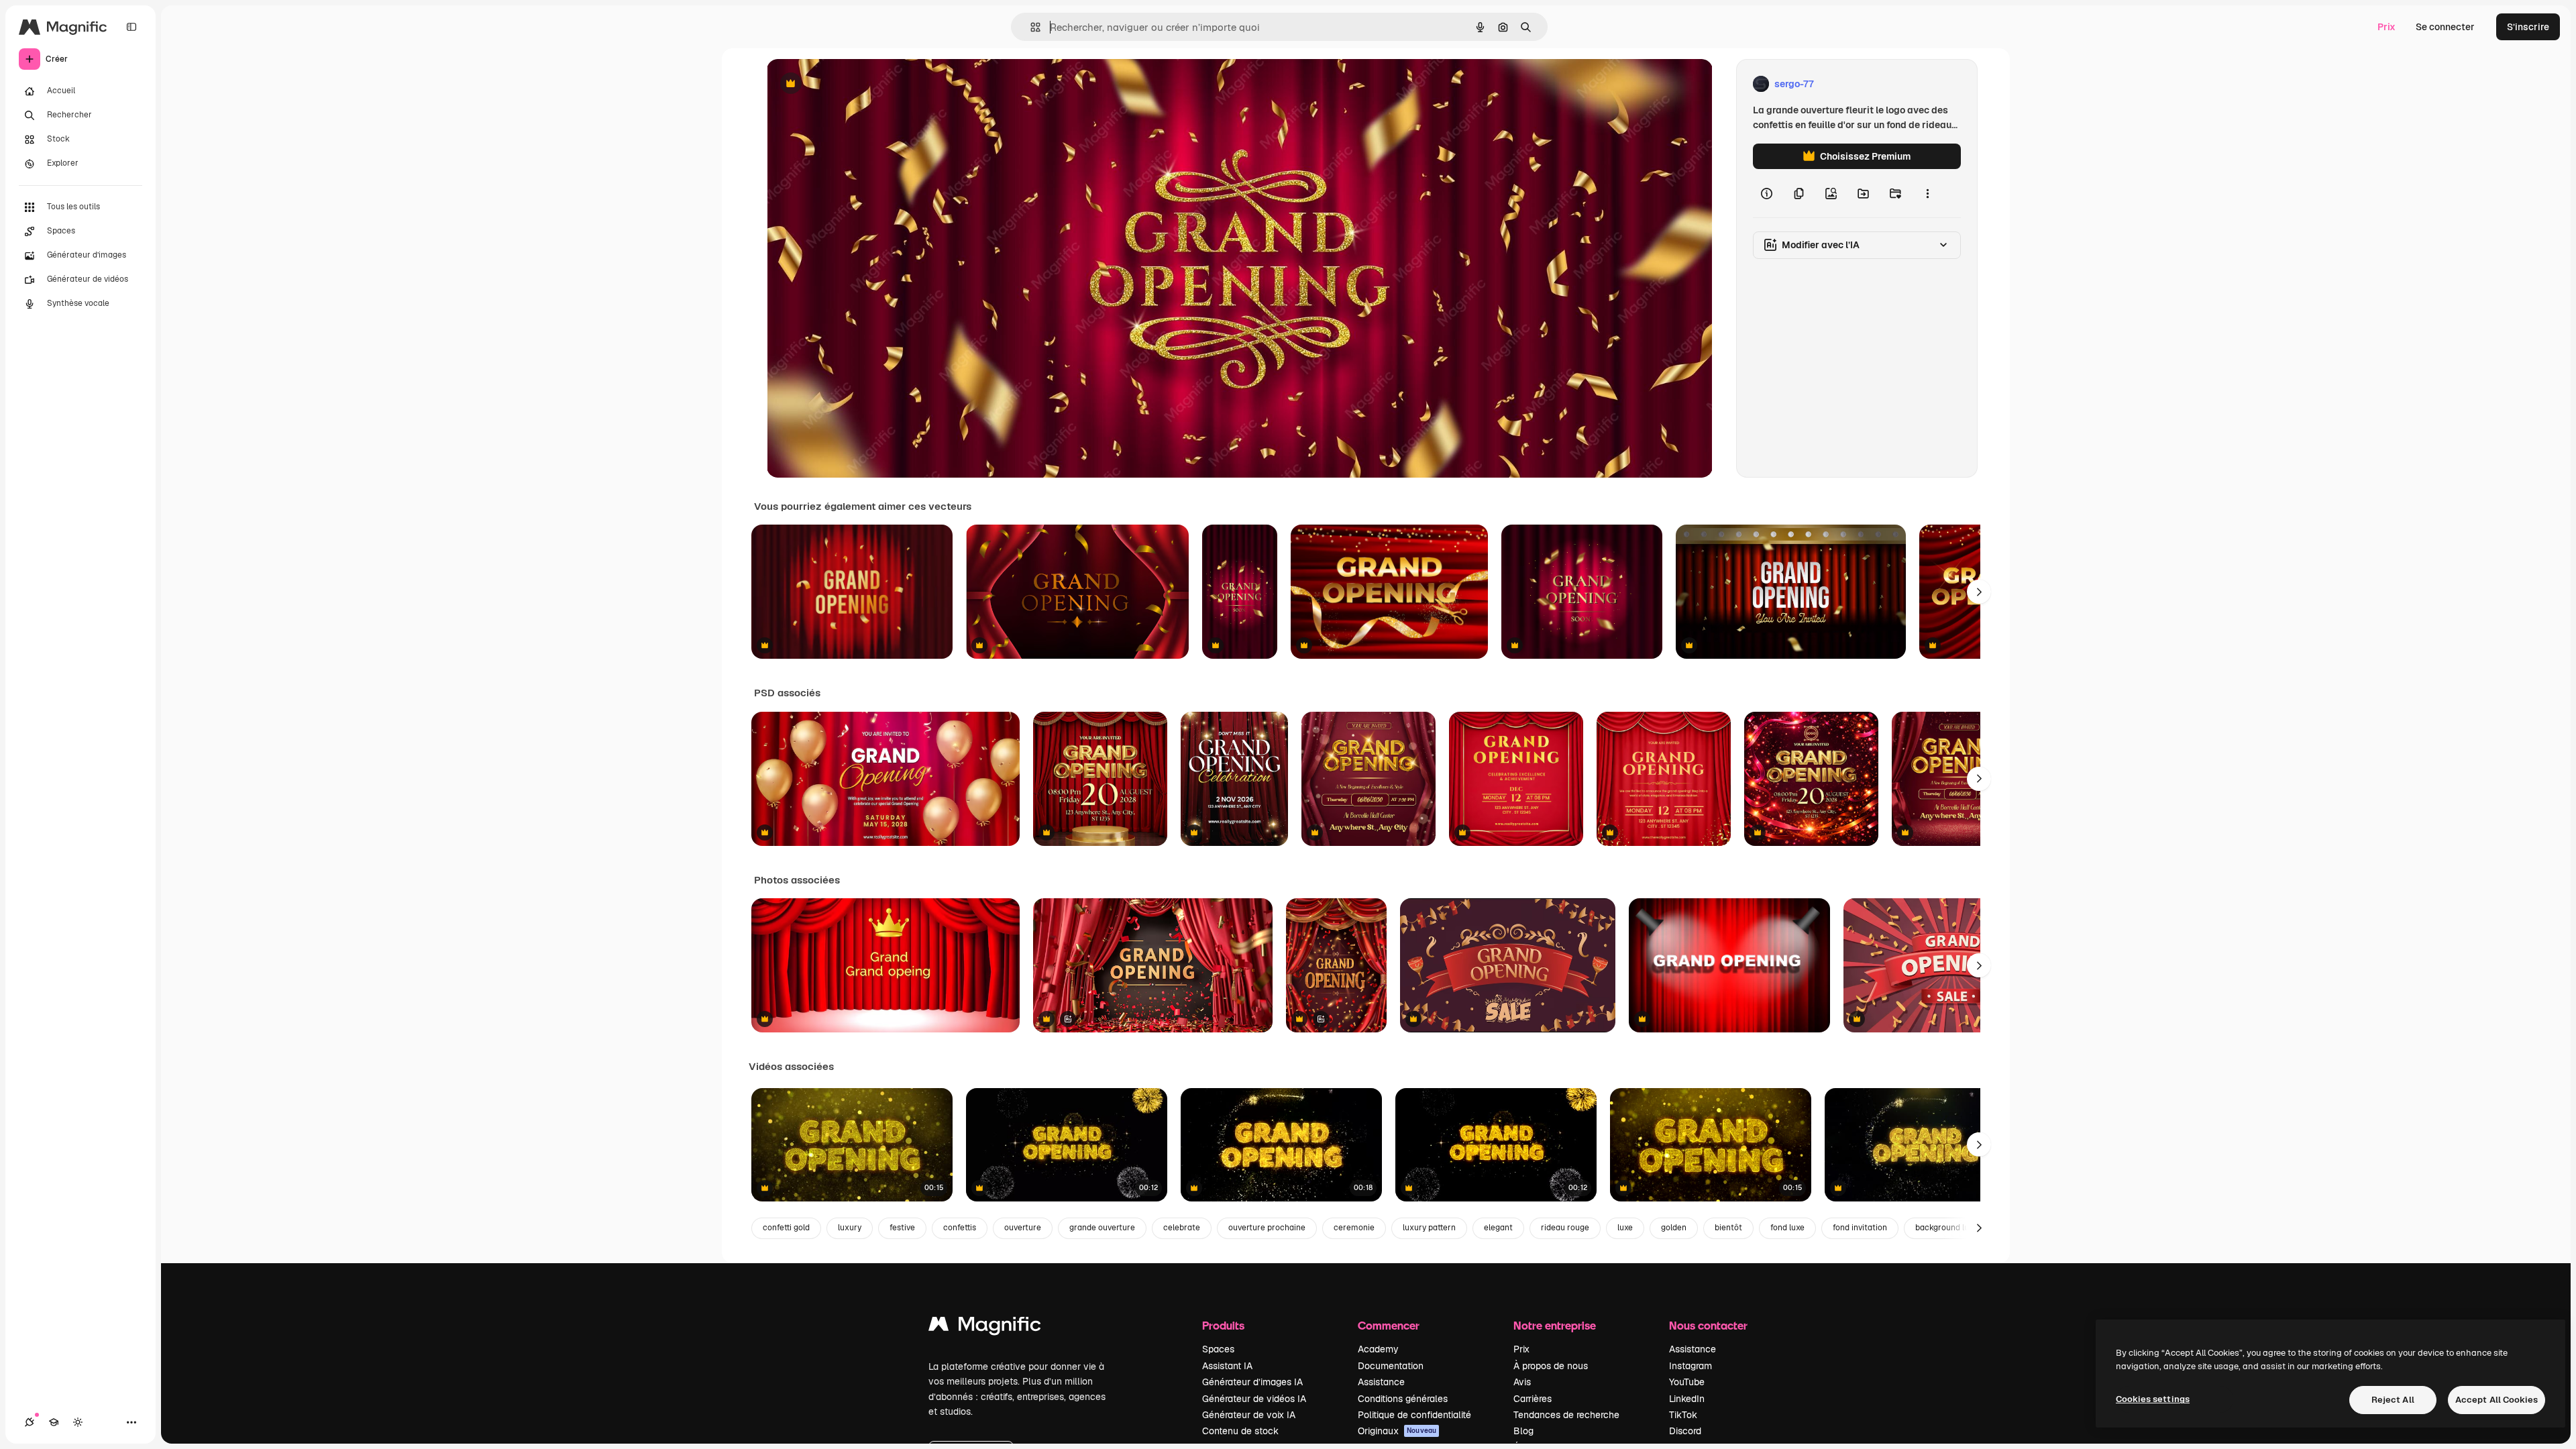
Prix (2386, 27)
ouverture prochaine (1267, 1228)
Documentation (1391, 1366)
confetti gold (786, 1228)
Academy (1378, 1349)
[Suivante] (1979, 592)
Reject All (2393, 1400)
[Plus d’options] (1927, 193)
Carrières (1533, 1399)
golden (1674, 1228)
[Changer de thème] (78, 1422)
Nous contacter (1708, 1325)
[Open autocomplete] (1030, 27)
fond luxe (1787, 1228)
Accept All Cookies (2497, 1400)
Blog (1523, 1431)
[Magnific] (985, 1327)
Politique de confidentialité (1414, 1415)
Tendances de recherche (1566, 1415)
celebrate (1182, 1228)
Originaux (1397, 1431)
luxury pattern (1429, 1228)
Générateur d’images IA (1252, 1382)
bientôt (1728, 1228)
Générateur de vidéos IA (1254, 1399)
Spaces (1218, 1349)
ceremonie (1354, 1228)
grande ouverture (1102, 1228)
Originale (855, 84)
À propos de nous (1551, 1366)
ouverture (1023, 1228)
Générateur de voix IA (1249, 1415)
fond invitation (1860, 1228)
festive (902, 1228)
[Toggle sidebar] (131, 27)
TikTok (1683, 1415)
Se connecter (2445, 27)
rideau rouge (1565, 1228)
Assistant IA (1227, 1366)
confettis (960, 1228)
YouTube (1687, 1382)
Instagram (1690, 1366)
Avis (1522, 1382)
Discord (1685, 1431)
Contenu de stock (1240, 1431)
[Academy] (54, 1422)
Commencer (1389, 1325)
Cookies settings (2153, 1399)
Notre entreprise (1555, 1325)
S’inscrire (2528, 27)
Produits (1223, 1325)
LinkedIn (1687, 1399)
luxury (850, 1228)
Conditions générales (1403, 1399)
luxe (1625, 1228)
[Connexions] (30, 1422)
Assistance (1381, 1382)
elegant (1498, 1228)
